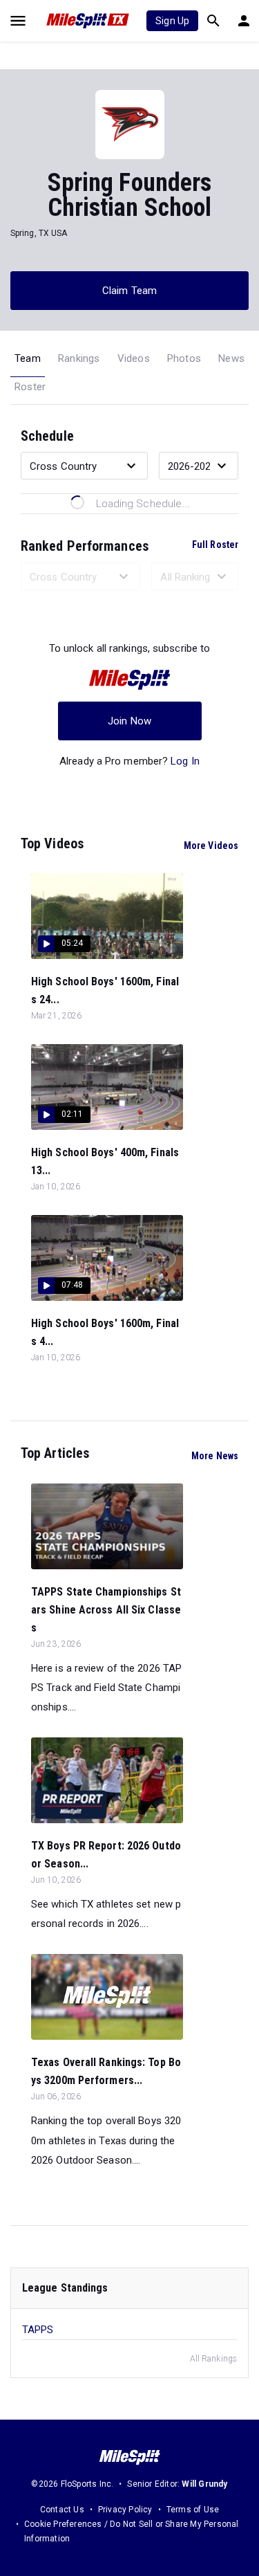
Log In (185, 761)
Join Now (129, 721)
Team (28, 358)
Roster (30, 387)
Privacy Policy (125, 2510)
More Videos (211, 846)
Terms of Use (193, 2510)
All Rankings (213, 2359)
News (231, 358)
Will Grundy (204, 2484)
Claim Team (129, 291)
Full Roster (215, 545)
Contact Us (62, 2510)
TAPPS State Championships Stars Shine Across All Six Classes (106, 1610)
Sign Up (172, 21)
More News (215, 1456)
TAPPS (38, 2330)
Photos (184, 358)
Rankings (79, 358)
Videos (134, 358)
